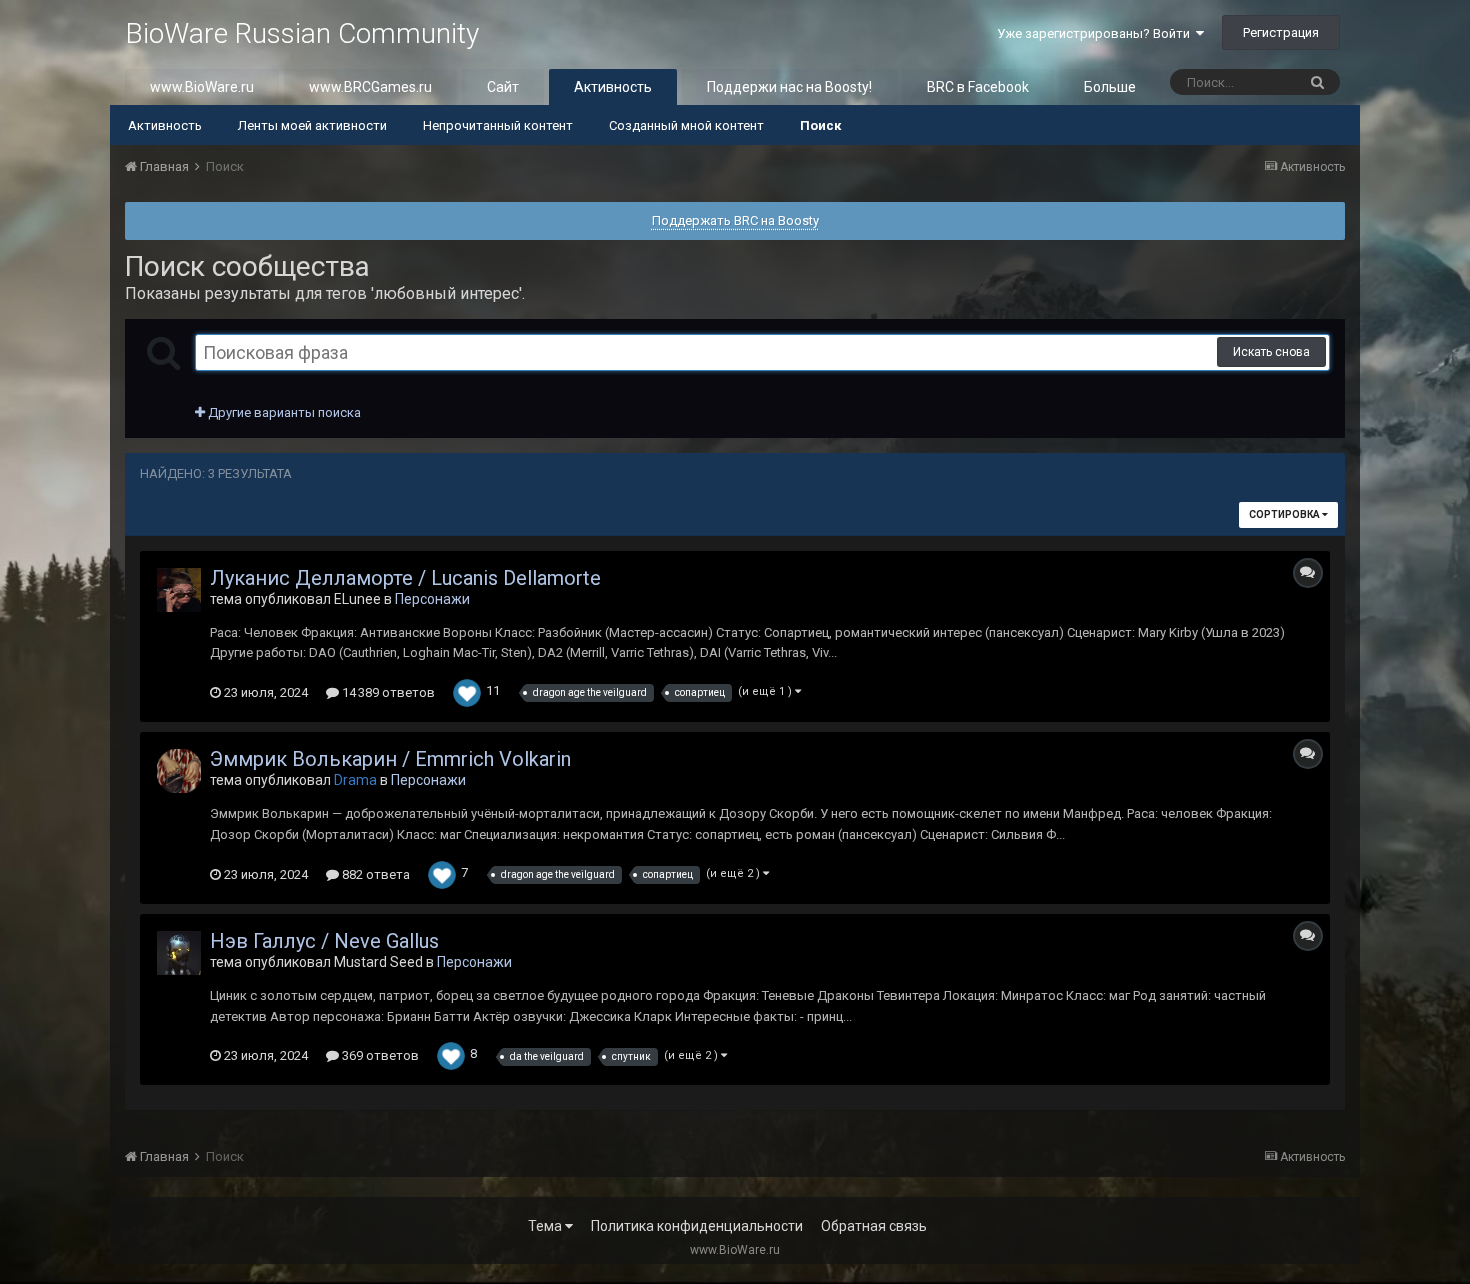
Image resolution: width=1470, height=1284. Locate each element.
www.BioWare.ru (202, 87)
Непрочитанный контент (498, 125)
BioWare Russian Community (302, 33)
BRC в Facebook (978, 87)
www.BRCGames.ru (370, 87)
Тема (546, 1226)
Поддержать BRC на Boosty (735, 220)
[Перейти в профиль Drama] (179, 771)
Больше (1110, 87)
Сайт (503, 87)
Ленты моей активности (312, 125)
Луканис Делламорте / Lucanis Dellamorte (405, 578)
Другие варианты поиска (283, 412)
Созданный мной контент (686, 125)
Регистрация (1281, 32)
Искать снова (1271, 352)
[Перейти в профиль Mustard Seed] (179, 953)
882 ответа (374, 874)
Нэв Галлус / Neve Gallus (324, 941)
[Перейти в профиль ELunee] (179, 590)
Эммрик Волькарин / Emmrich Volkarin (390, 759)
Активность (613, 87)
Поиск (820, 125)
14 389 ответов (387, 692)
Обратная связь (874, 1226)
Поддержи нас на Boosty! (789, 87)
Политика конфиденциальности (697, 1226)
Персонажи (432, 599)
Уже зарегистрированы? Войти (1096, 33)
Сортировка (1285, 514)
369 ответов (379, 1055)
